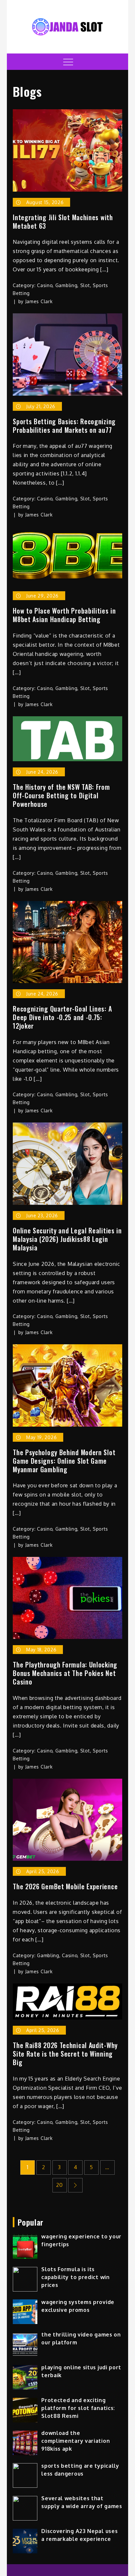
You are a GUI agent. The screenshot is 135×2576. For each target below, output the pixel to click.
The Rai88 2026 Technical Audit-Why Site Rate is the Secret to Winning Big (65, 2054)
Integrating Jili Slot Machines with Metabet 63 (63, 221)
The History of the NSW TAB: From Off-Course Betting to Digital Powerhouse (61, 795)
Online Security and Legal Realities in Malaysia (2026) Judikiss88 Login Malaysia (67, 1239)
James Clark (39, 301)
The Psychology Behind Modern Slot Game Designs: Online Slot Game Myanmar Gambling (64, 1461)
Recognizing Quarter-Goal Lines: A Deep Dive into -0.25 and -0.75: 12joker (62, 1017)
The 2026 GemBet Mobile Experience (65, 1886)
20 (59, 2185)
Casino (45, 285)
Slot (85, 285)
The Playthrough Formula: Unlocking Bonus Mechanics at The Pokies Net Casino (65, 1673)
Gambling (67, 285)
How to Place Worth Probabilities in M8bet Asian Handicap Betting (64, 615)
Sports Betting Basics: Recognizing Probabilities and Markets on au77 (64, 426)
